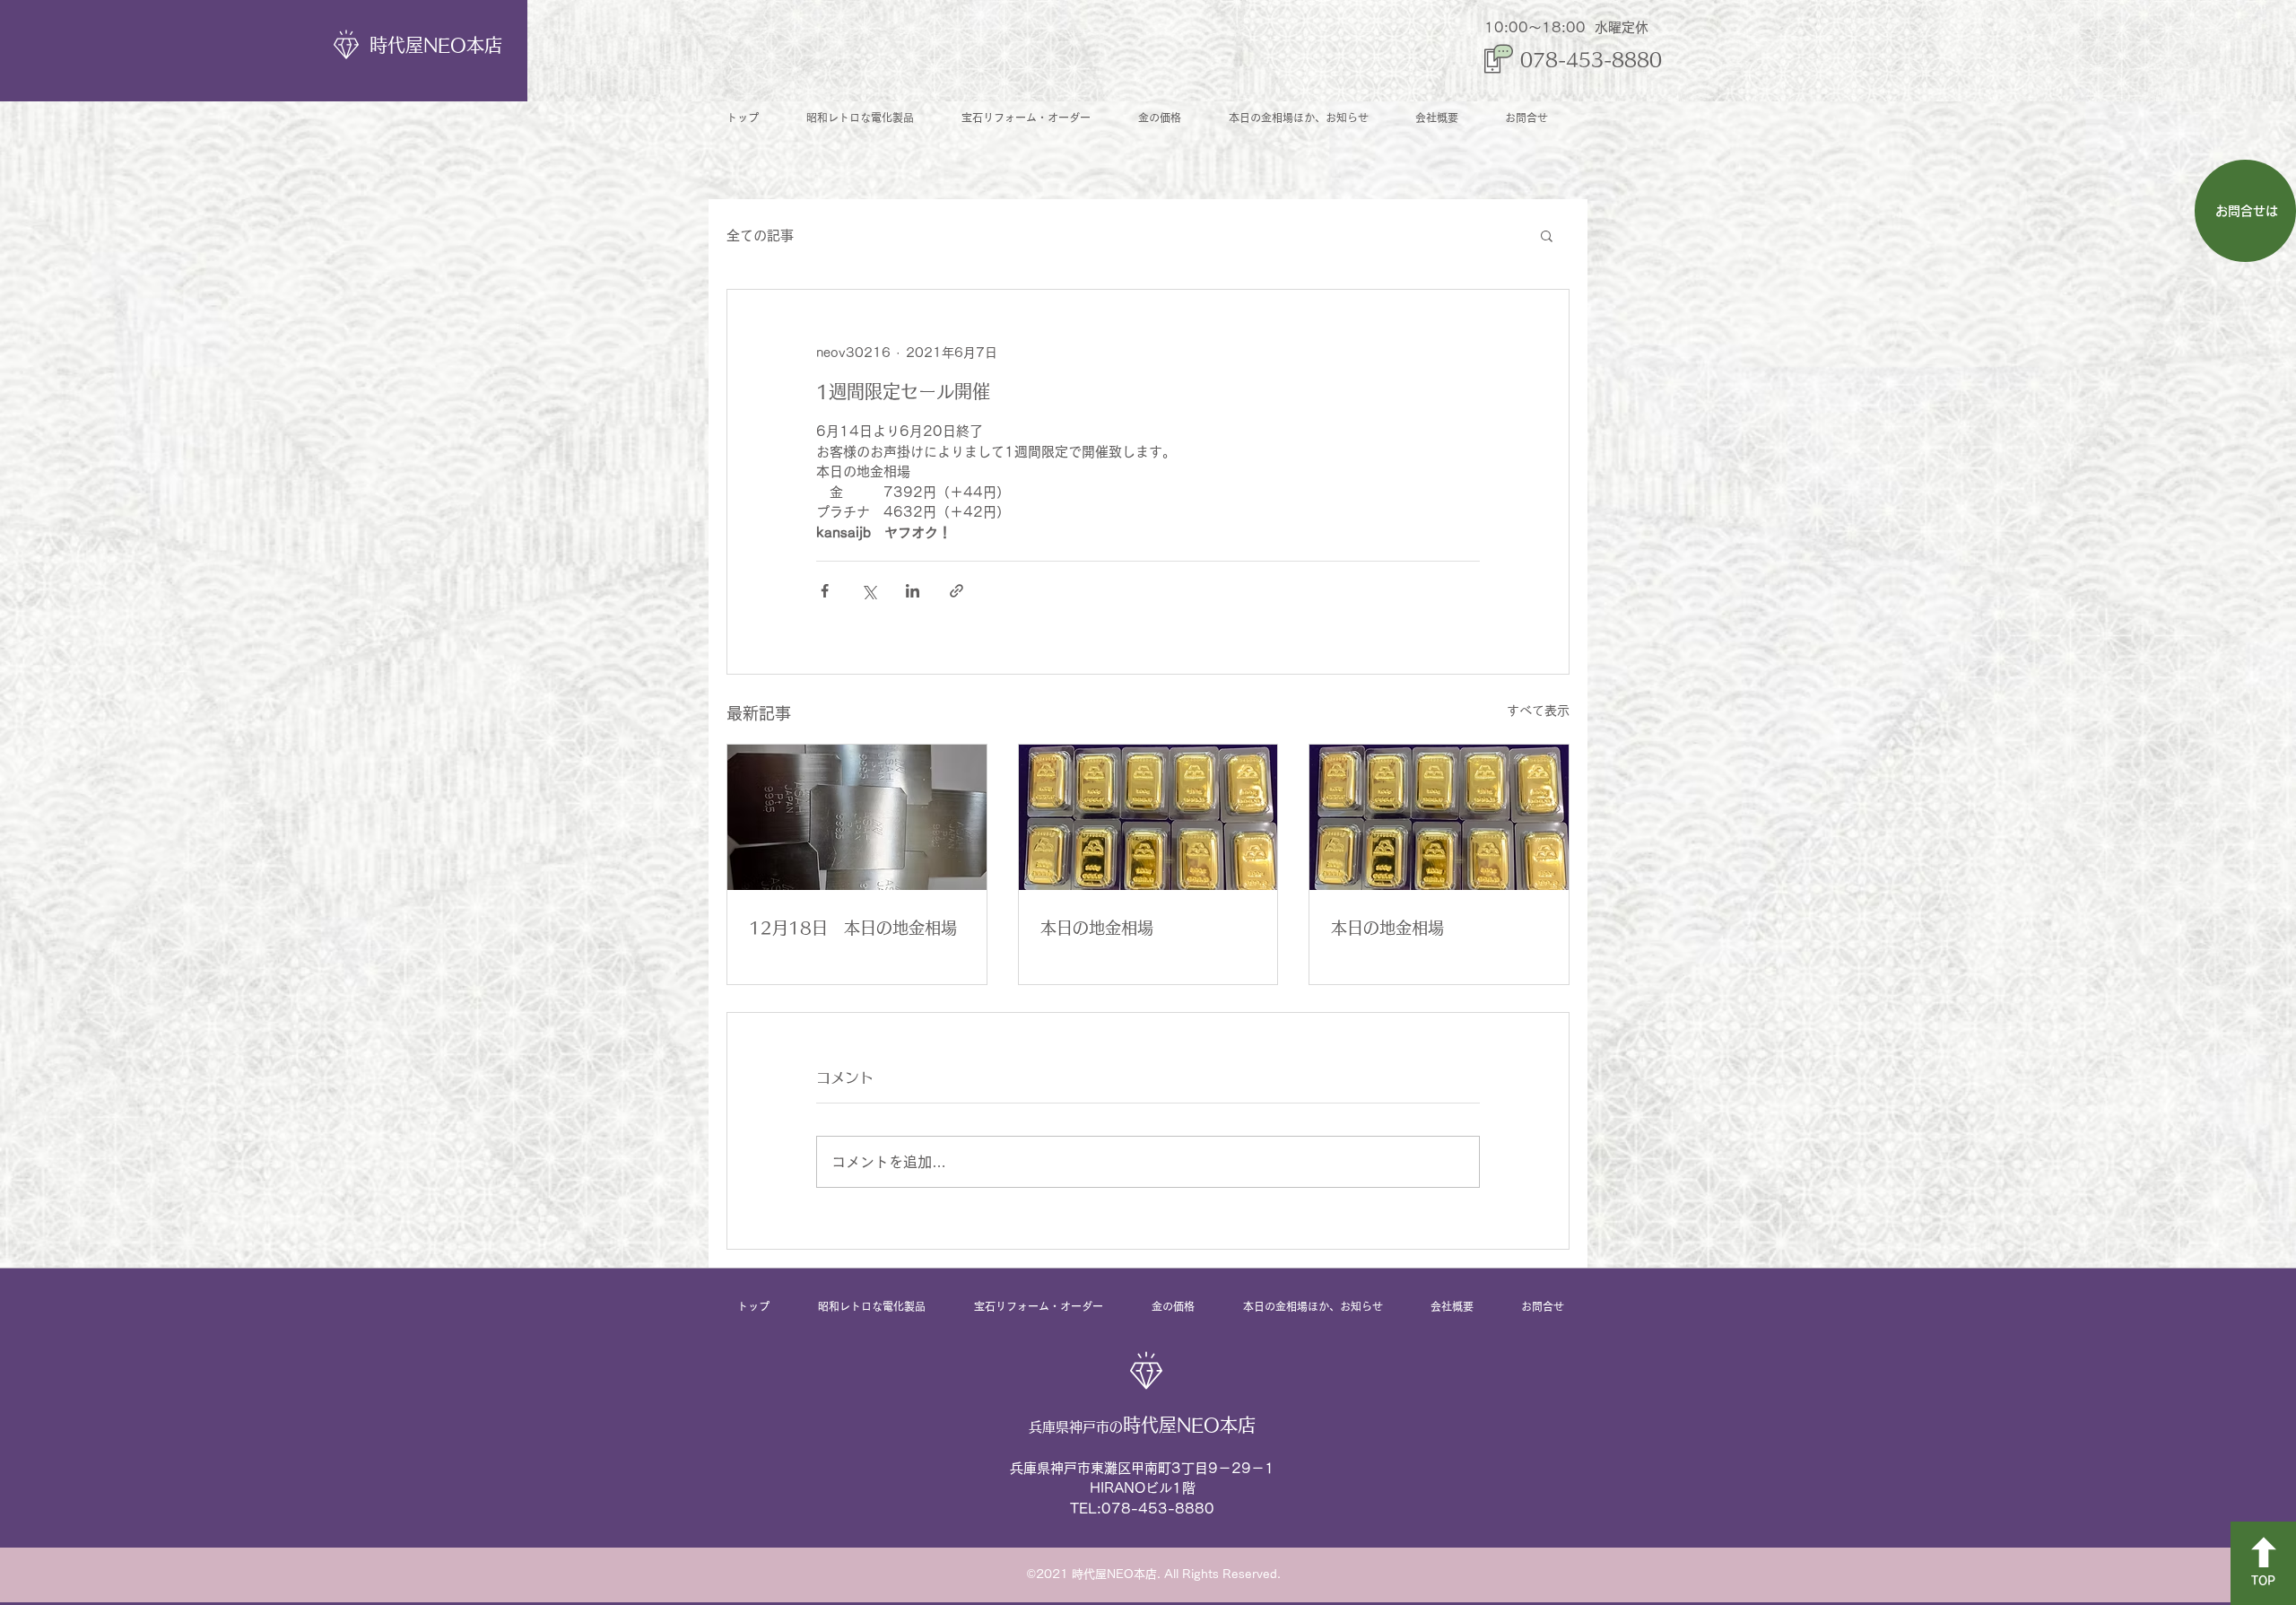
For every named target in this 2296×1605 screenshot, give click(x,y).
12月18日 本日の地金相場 (853, 928)
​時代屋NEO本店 (436, 45)
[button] (1547, 235)
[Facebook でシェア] (825, 591)
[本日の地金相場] (1148, 817)
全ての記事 (760, 236)
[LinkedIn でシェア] (913, 591)
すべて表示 (1538, 711)
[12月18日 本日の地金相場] (857, 817)
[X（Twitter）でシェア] (869, 591)
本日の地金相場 (1097, 928)
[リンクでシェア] (957, 591)
